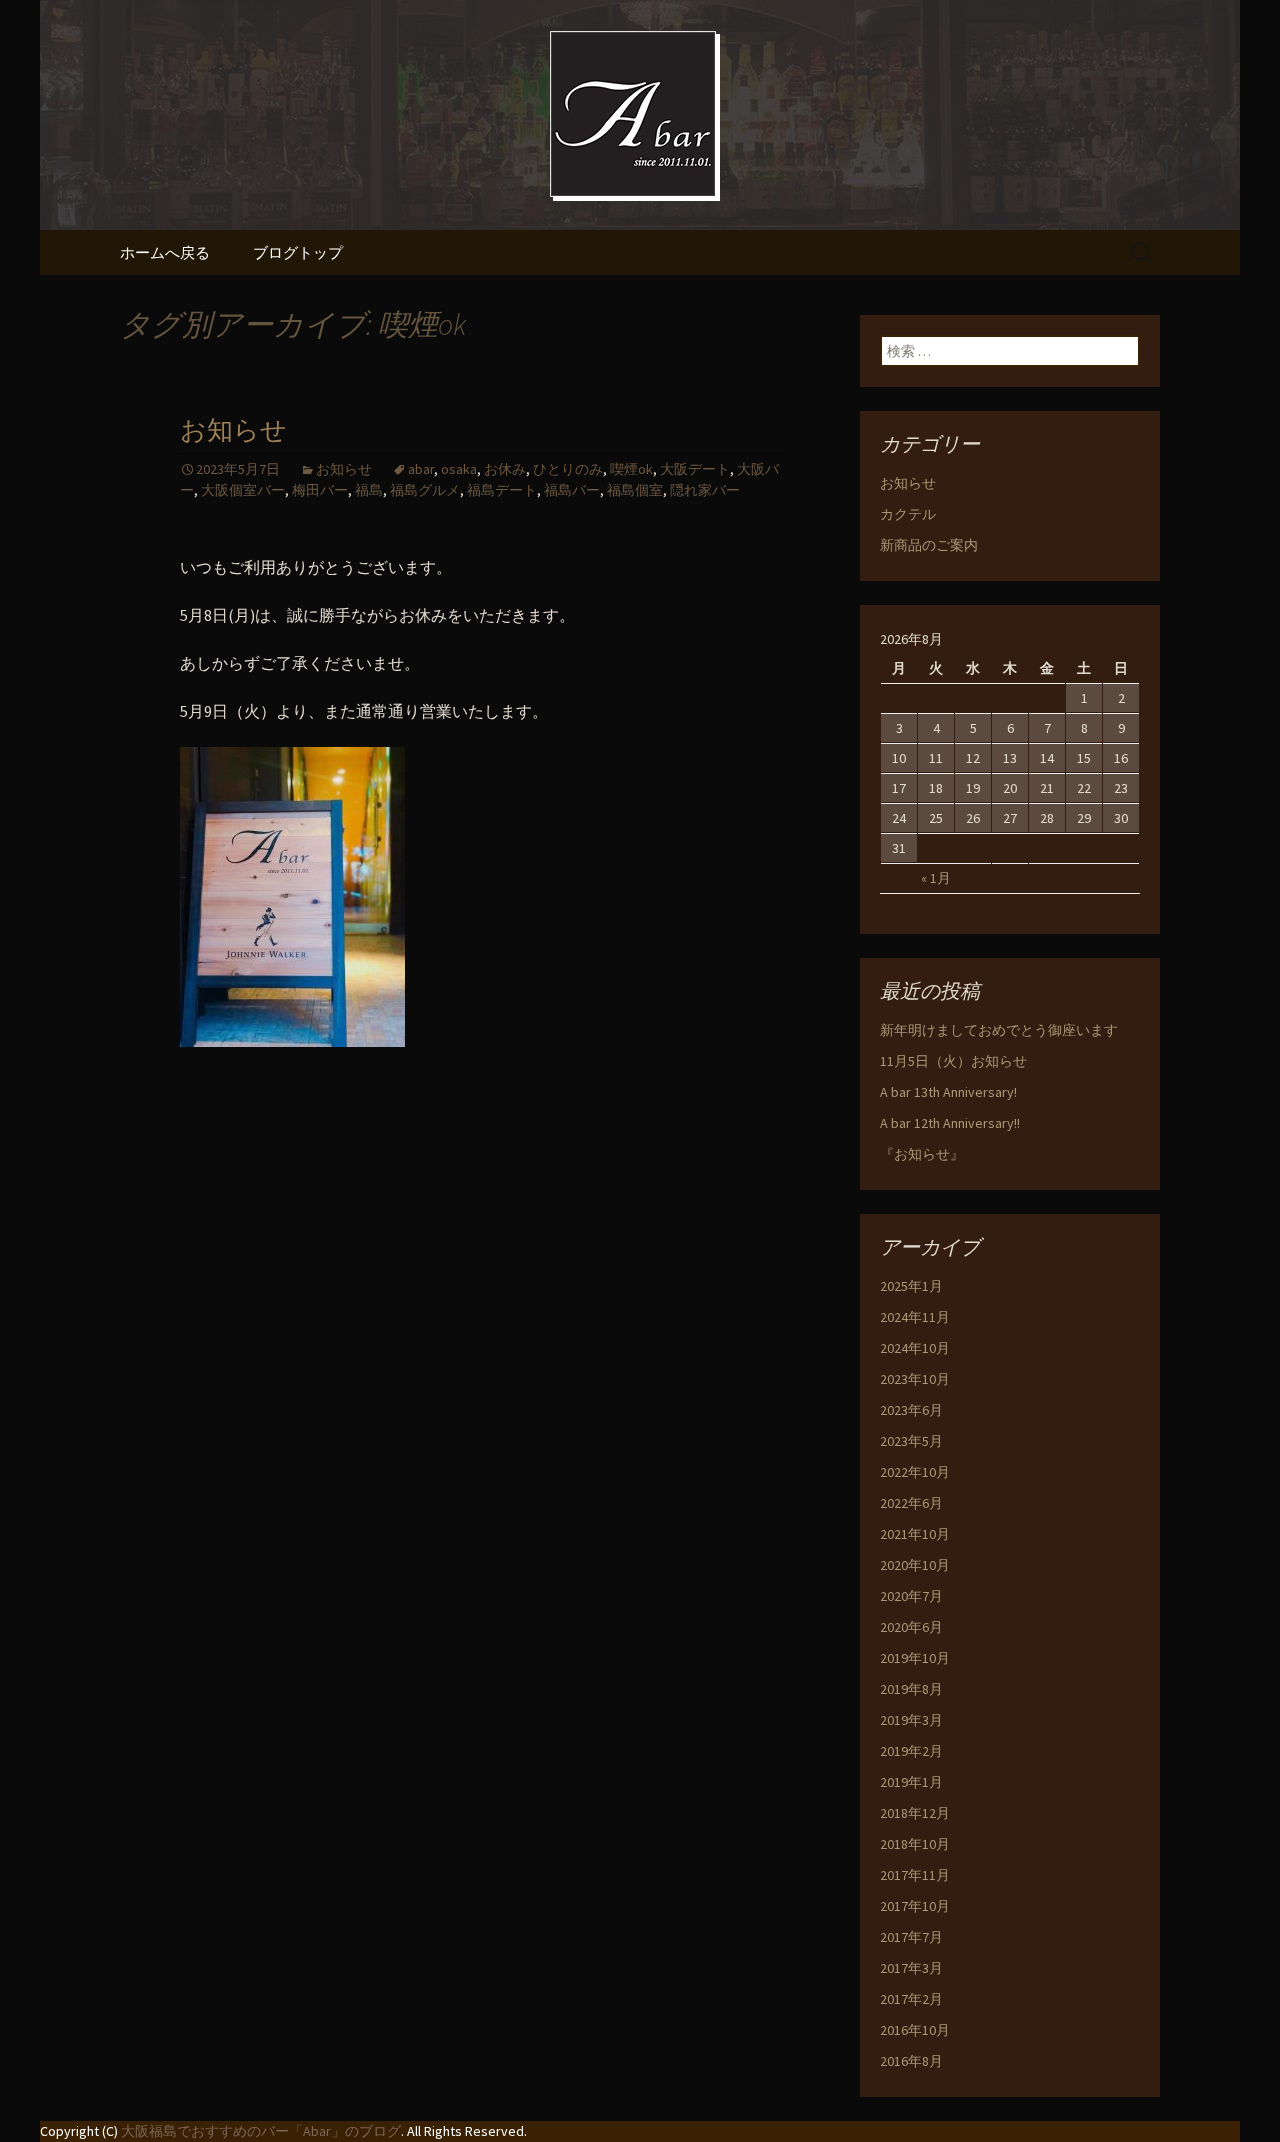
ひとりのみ (568, 469)
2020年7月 (911, 1596)
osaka (459, 469)
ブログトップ (298, 252)
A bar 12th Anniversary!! (950, 1123)
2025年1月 (911, 1286)
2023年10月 (915, 1379)
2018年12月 (915, 1813)
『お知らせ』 (922, 1154)
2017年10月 (915, 1906)
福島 (369, 490)
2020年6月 (911, 1627)
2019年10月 (915, 1658)
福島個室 (635, 490)
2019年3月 (911, 1720)
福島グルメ (425, 490)
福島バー (572, 490)
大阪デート (695, 469)
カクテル (908, 514)
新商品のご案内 (929, 545)
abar (421, 469)
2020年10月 (915, 1565)
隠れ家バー (705, 490)
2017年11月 (915, 1875)
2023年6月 (911, 1410)
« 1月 (936, 878)
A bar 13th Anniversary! (948, 1092)
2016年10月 (915, 2030)
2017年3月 (911, 1968)
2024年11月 (915, 1317)
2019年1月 (911, 1782)
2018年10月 (915, 1844)
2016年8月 (911, 2061)
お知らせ (233, 430)
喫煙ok (631, 469)
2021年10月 (915, 1534)
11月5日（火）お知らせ (953, 1061)
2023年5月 (911, 1441)
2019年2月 (911, 1751)
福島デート (502, 490)
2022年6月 (911, 1503)
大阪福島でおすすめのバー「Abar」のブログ (261, 2131)
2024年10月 (915, 1348)
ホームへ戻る (165, 252)
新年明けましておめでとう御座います (999, 1030)
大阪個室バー (243, 490)
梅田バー (320, 490)
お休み (505, 469)
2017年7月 (911, 1937)
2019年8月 (911, 1689)
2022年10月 (915, 1472)
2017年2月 (911, 1999)
